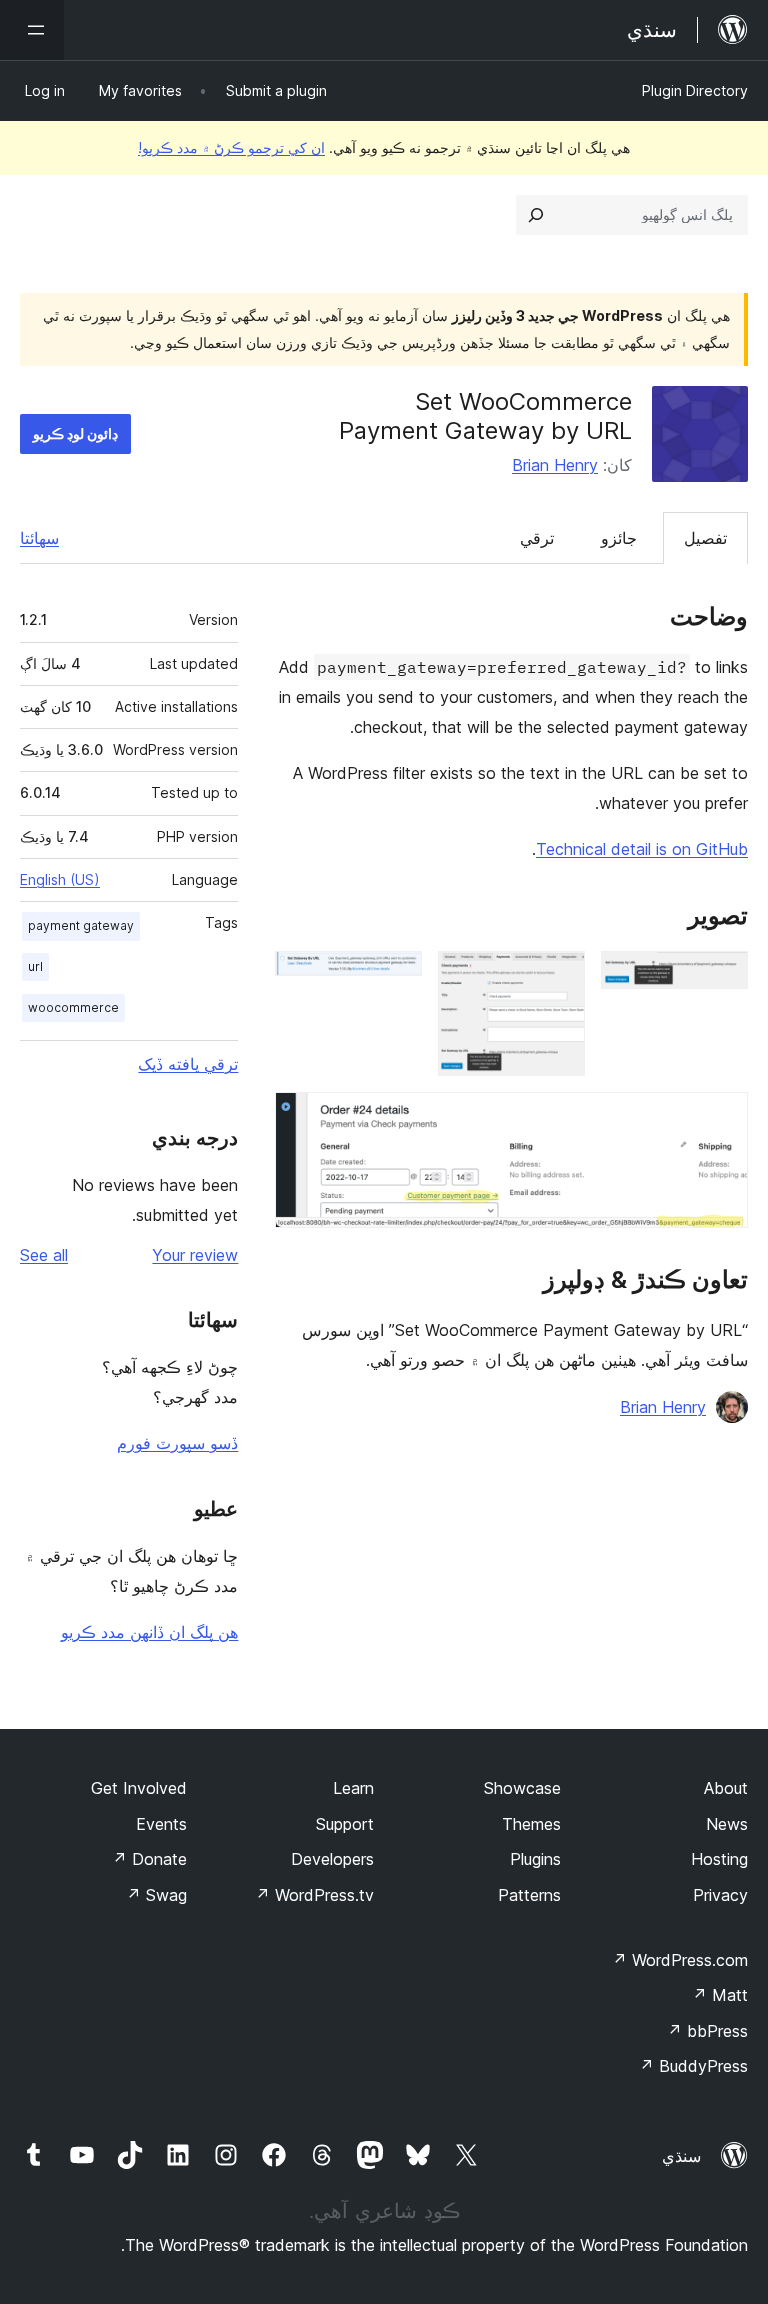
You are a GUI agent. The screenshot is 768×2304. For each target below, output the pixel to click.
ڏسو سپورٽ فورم (177, 1443)
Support (345, 1824)
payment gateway (81, 925)
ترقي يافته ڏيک (188, 1064)
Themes (531, 1824)
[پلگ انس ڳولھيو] (536, 215)
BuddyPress (693, 2066)
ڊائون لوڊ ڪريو (75, 433)
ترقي (537, 538)
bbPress (707, 2031)
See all (44, 1255)
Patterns (529, 1895)
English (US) (60, 879)
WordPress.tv (314, 1895)
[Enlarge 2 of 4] (558, 978)
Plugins (535, 1859)
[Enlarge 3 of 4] (395, 978)
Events (161, 1824)
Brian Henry (555, 465)
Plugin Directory (695, 90)
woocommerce (73, 1007)
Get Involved (139, 1788)
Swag (156, 1895)
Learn (353, 1788)
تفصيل (705, 538)
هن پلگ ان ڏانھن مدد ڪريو (149, 1632)
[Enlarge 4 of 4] (721, 1119)
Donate (149, 1859)
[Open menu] (32, 30)
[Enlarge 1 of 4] (721, 978)
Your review (195, 1255)
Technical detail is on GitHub (642, 849)
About (726, 1788)
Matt (720, 1995)
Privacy (720, 1895)
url (35, 966)
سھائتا (39, 538)
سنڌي (681, 2156)
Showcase (522, 1788)
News (727, 1824)
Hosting (719, 1859)
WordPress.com (680, 1960)
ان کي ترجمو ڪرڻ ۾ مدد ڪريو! (231, 147)
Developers (332, 1859)
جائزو (619, 538)
